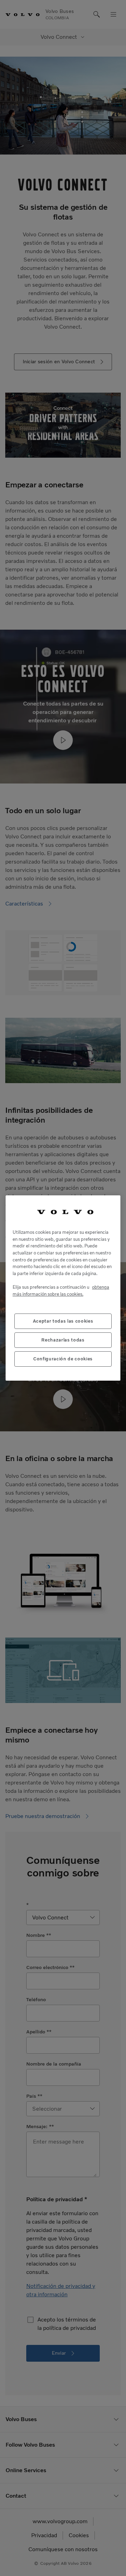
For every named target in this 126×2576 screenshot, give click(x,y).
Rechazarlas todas (63, 1340)
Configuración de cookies (63, 1359)
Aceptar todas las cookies (63, 1321)
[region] (63, 1288)
